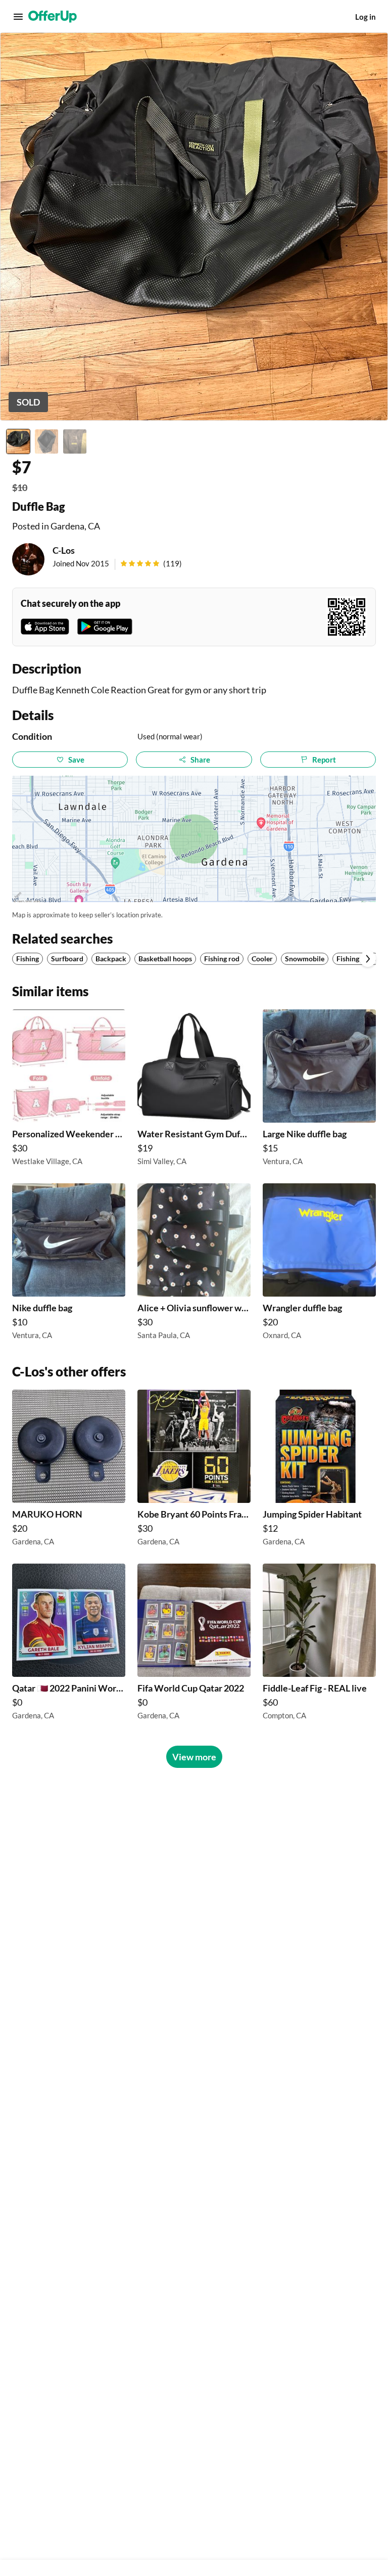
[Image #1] (18, 441)
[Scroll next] (368, 959)
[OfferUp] (53, 17)
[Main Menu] (18, 17)
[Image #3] (75, 441)
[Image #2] (46, 441)
